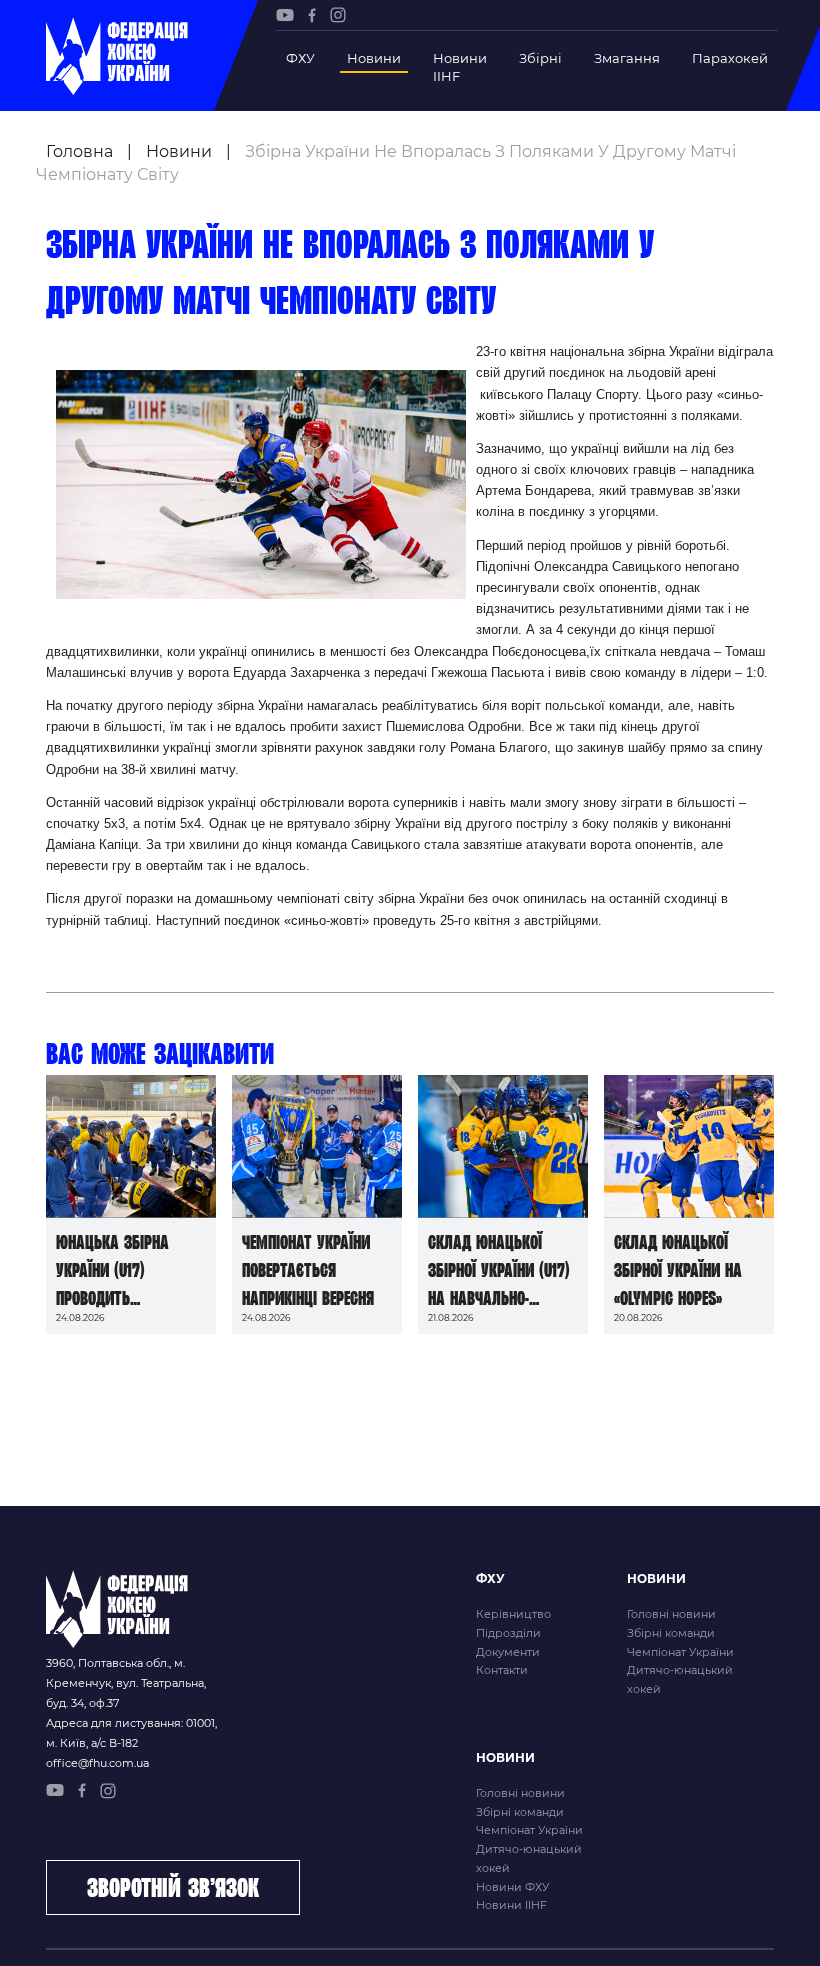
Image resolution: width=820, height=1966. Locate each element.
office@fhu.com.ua (97, 1763)
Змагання (627, 58)
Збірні (540, 58)
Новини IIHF (460, 67)
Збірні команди (671, 1633)
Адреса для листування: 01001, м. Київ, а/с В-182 (131, 1733)
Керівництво (513, 1614)
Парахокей (730, 58)
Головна (79, 151)
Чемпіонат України (680, 1652)
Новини (374, 58)
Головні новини (671, 1614)
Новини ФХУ (512, 1887)
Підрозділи (508, 1633)
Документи (508, 1652)
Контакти (502, 1670)
